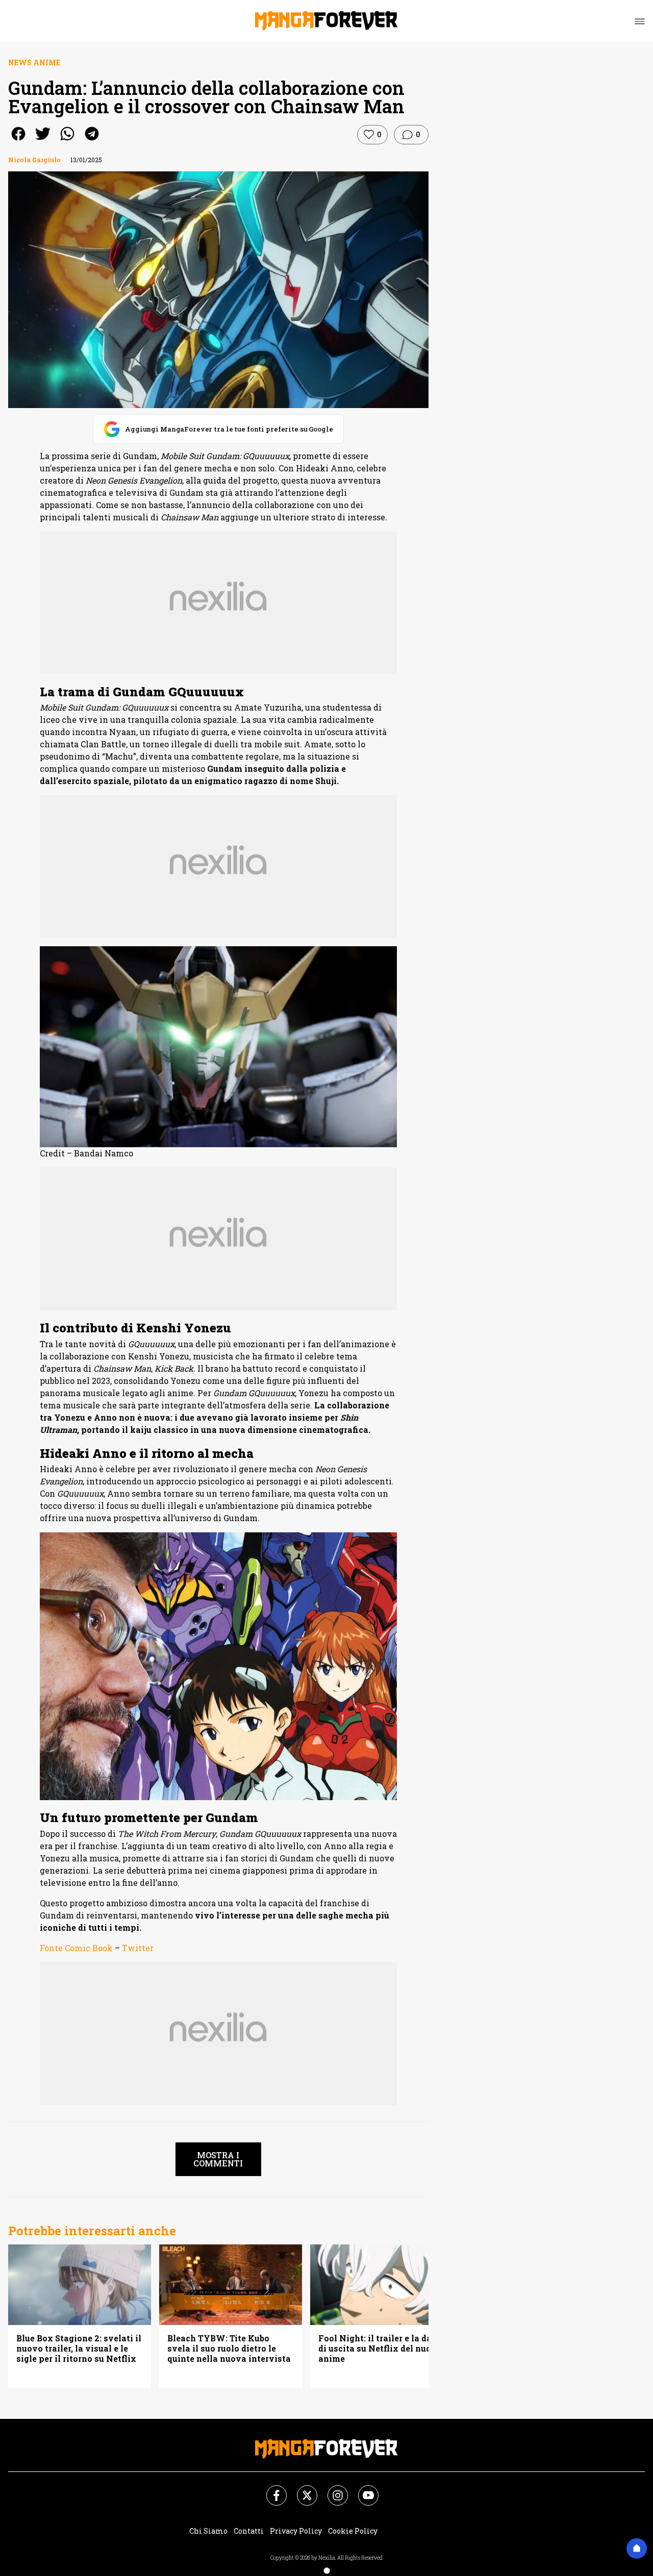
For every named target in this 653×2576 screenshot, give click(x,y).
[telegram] (92, 141)
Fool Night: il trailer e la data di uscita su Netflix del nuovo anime (380, 2348)
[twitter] (43, 141)
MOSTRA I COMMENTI (218, 2159)
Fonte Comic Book (76, 1948)
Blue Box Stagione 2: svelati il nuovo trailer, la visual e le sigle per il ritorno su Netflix (79, 2348)
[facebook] (18, 141)
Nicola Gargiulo (34, 160)
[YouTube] (362, 2489)
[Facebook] (270, 2489)
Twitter (138, 1948)
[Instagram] (332, 2489)
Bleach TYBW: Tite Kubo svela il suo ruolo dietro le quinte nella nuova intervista (229, 2348)
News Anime (34, 62)
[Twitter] (301, 2489)
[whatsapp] (67, 141)
